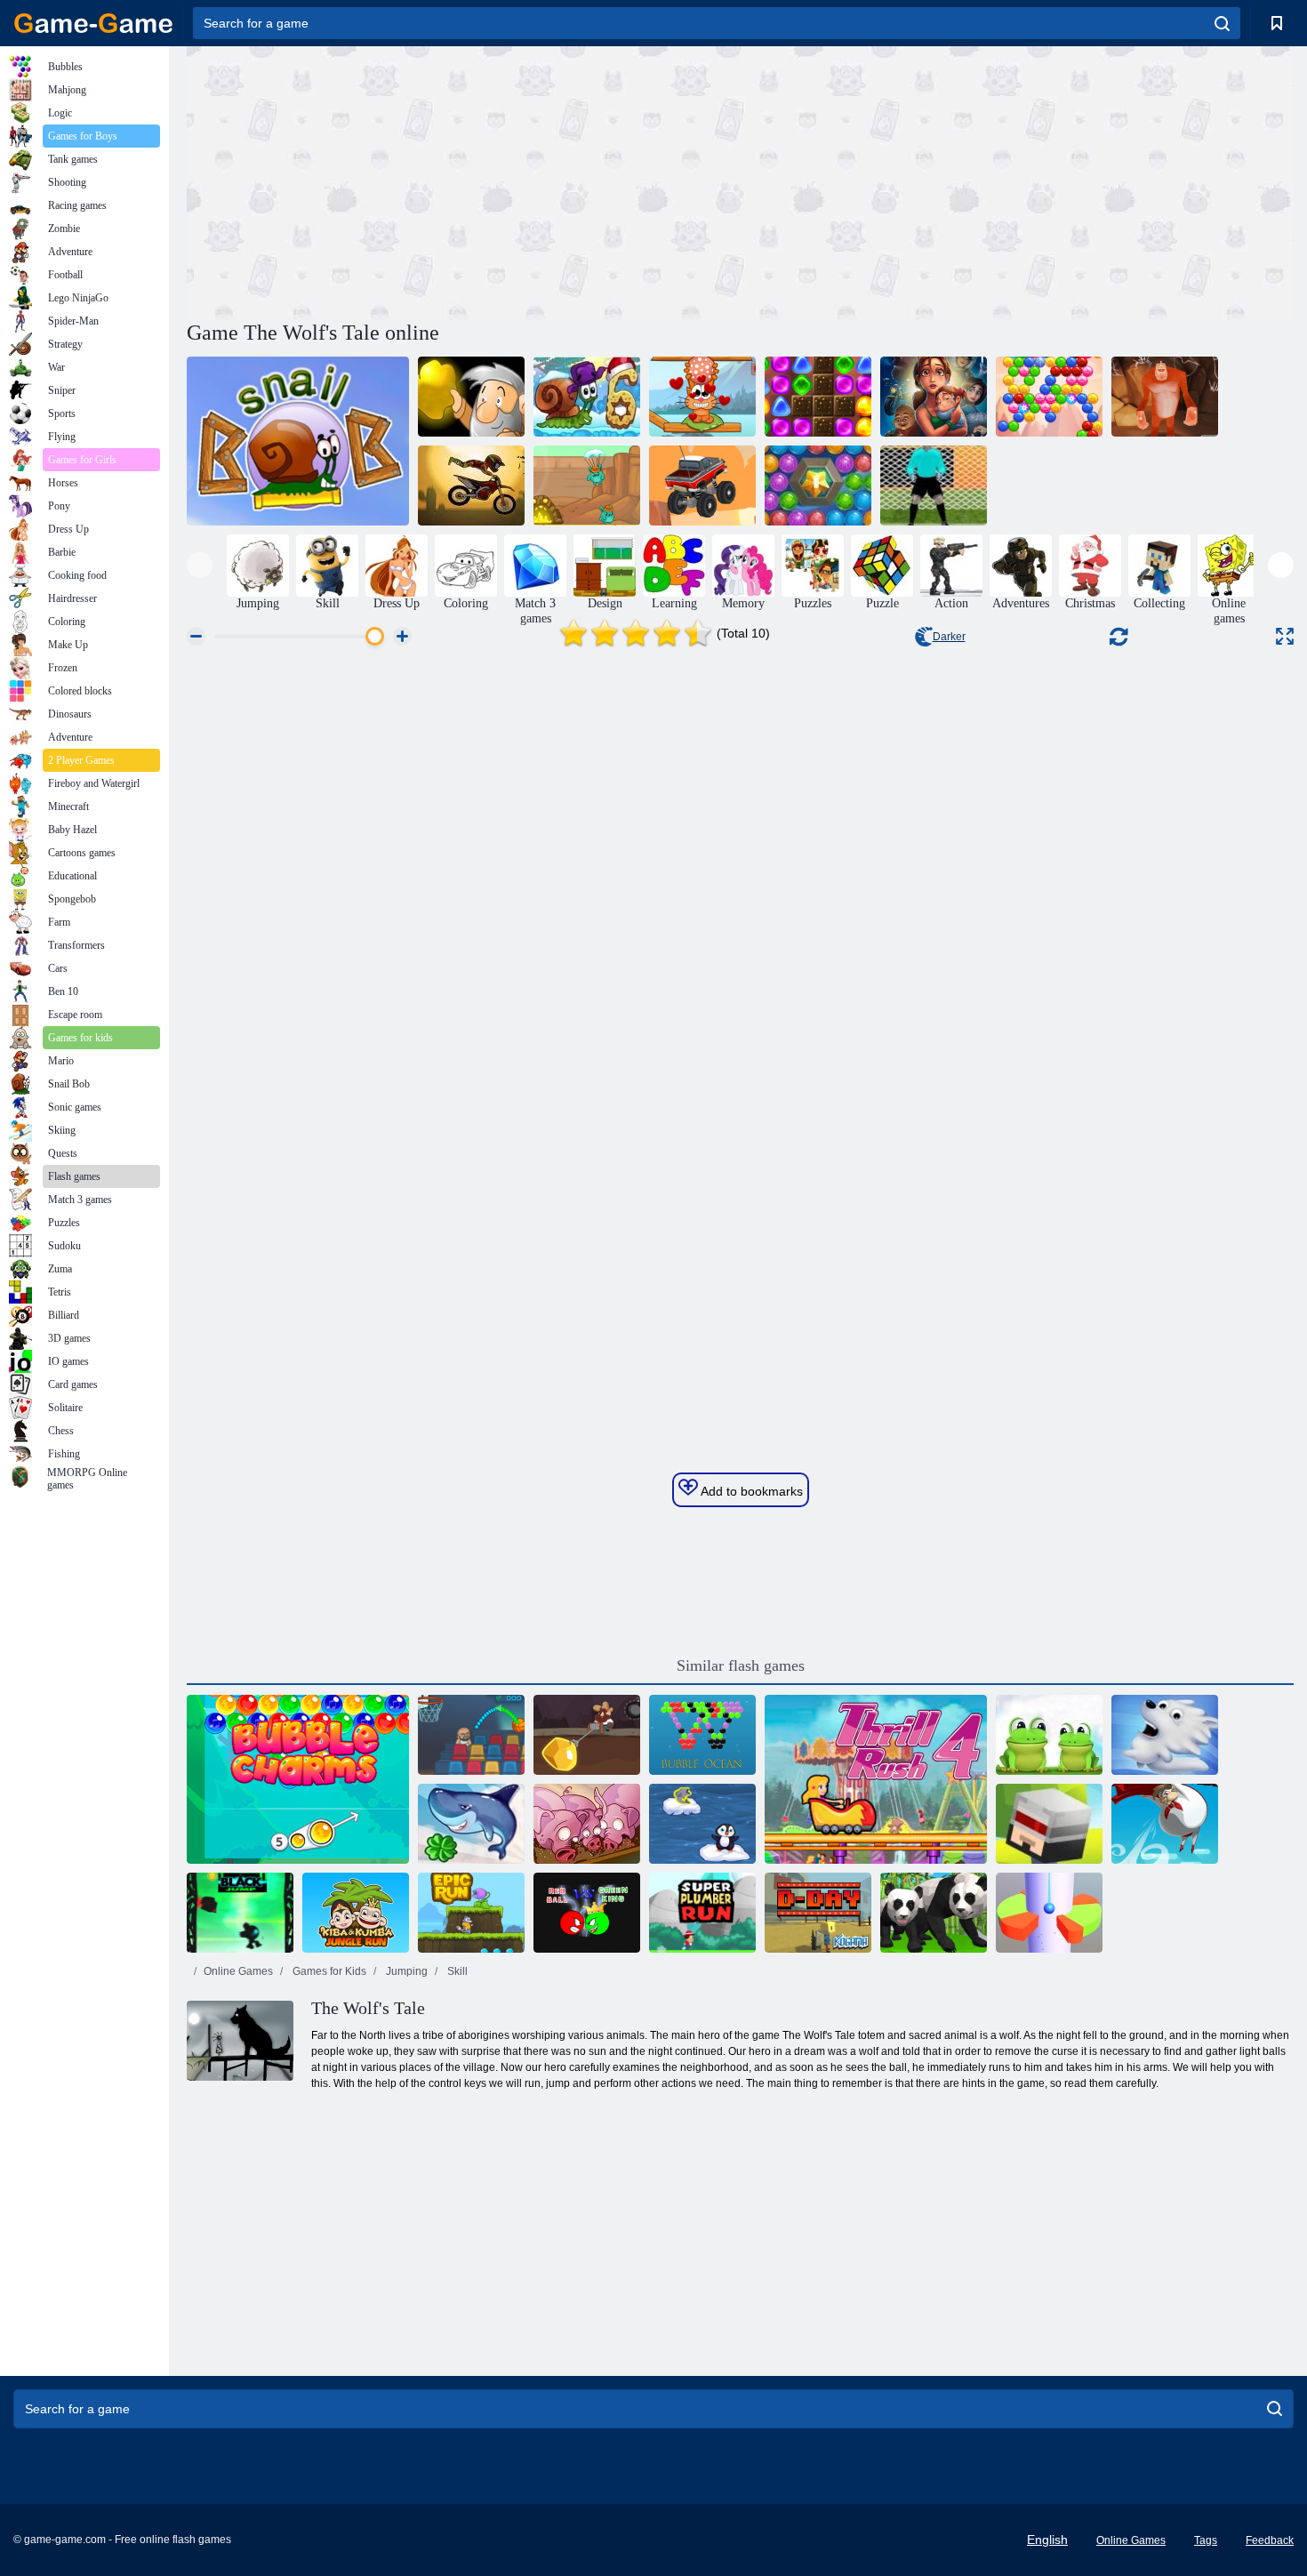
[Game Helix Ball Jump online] (1049, 1913)
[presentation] (200, 565)
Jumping (405, 1971)
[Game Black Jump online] (240, 1913)
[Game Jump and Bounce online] (1049, 1824)
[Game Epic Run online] (471, 1913)
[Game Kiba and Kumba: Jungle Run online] (356, 1913)
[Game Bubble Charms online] (298, 1779)
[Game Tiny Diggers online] (587, 486)
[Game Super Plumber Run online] (702, 1913)
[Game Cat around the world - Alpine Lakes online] (702, 397)
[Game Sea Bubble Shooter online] (818, 486)
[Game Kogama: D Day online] (818, 1913)
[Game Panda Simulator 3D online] (934, 1913)
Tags (1206, 2540)
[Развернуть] (1285, 636)
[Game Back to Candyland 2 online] (818, 397)
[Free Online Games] (93, 23)
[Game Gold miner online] (471, 397)
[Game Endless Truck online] (702, 486)
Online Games (238, 1971)
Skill (456, 1971)
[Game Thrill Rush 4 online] (876, 1779)
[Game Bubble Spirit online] (1049, 397)
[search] (1222, 23)
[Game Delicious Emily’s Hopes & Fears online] (934, 397)
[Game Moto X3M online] (471, 486)
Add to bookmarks (750, 1491)
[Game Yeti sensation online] (1165, 397)
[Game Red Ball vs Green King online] (587, 1913)
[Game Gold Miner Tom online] (587, 1735)
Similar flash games (741, 1665)
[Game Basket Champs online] (471, 1735)
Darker (949, 637)
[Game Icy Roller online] (1165, 1735)
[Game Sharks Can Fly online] (471, 1824)
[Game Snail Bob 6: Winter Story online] (587, 397)
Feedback (1270, 2540)
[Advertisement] (463, 181)
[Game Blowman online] (1165, 1824)
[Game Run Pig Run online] (587, 1824)
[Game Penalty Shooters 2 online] (934, 486)
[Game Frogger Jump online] (1049, 1735)
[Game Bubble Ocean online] (702, 1735)
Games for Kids (328, 1971)
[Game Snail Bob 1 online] (298, 441)
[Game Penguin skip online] (702, 1824)
